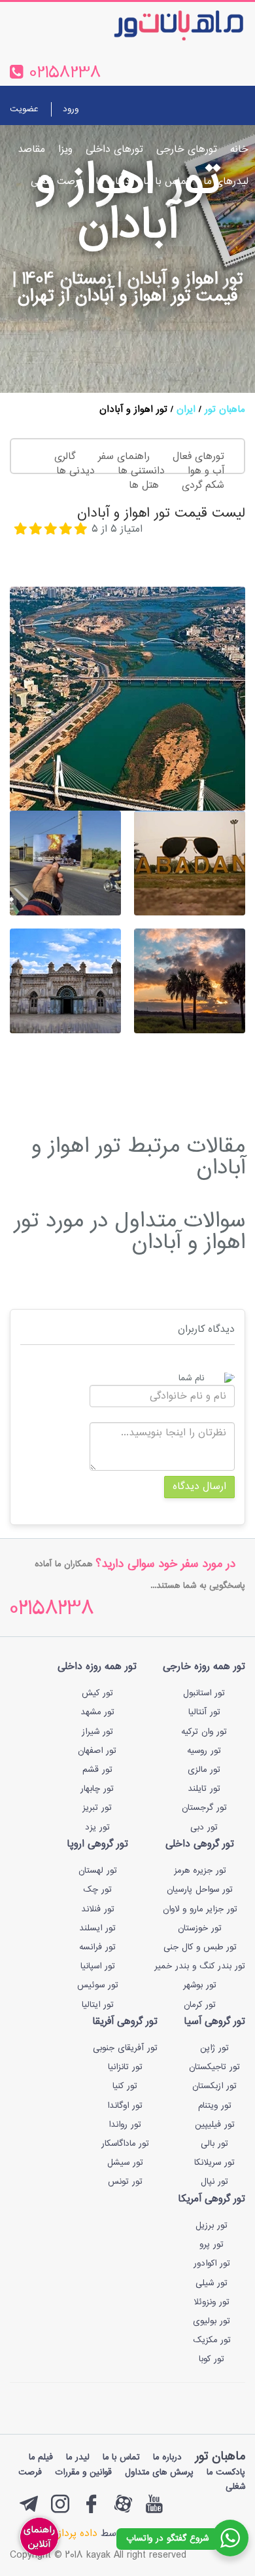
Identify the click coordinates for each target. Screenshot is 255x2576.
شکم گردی (203, 486)
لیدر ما (78, 2457)
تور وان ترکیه (204, 1732)
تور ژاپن (214, 2048)
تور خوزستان (200, 1928)
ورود (71, 109)
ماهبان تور (225, 410)
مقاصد (31, 150)
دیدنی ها (76, 471)
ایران (186, 410)
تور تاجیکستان (214, 2067)
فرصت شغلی (57, 182)
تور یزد (97, 1828)
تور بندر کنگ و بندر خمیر (200, 1966)
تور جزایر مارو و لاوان (200, 1909)
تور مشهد (97, 1712)
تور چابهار (97, 1789)
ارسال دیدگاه (199, 1487)
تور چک (97, 1890)
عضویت (24, 109)
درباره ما (113, 182)
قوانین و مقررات (83, 2473)
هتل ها (144, 486)
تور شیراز (97, 1732)
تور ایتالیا (98, 2005)
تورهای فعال (198, 457)
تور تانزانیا (125, 2067)
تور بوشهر (200, 1985)
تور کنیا (125, 2086)
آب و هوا (206, 471)
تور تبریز (97, 1808)
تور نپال (214, 2182)
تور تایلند (204, 1789)
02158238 (52, 1610)
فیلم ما (41, 2457)
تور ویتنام (215, 2106)
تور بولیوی (212, 2321)
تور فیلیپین (215, 2125)
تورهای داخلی (114, 150)
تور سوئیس (98, 1985)
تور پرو (212, 2245)
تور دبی (204, 1828)
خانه (239, 150)
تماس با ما (167, 182)
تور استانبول (204, 1693)
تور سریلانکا (214, 2163)
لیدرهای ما (226, 182)
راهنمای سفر (124, 457)
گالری (65, 457)
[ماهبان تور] (157, 25)
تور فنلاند (98, 1909)
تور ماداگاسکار (125, 2144)
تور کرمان (200, 2005)
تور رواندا (125, 2125)
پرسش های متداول (159, 2473)
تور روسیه (204, 1751)
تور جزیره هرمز (200, 1871)
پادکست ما (226, 2473)
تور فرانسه (97, 1947)
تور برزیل (212, 2226)
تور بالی (214, 2144)
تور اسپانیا (98, 1966)
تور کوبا (212, 2359)
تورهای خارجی (187, 150)
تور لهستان (98, 1871)
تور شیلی (212, 2283)
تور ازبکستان (214, 2086)
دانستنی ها (141, 471)
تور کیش (97, 1693)
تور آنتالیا (204, 1712)
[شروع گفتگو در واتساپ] (230, 2538)
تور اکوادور (212, 2264)
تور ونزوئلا (212, 2302)
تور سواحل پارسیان (200, 1890)
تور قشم (97, 1770)
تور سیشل (125, 2163)
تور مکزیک (212, 2340)
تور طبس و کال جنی (200, 1947)
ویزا (65, 150)
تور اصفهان (97, 1751)
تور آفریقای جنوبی (125, 2048)
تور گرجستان (204, 1808)
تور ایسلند (97, 1928)
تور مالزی (204, 1770)
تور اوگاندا (125, 2106)
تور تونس (125, 2182)
